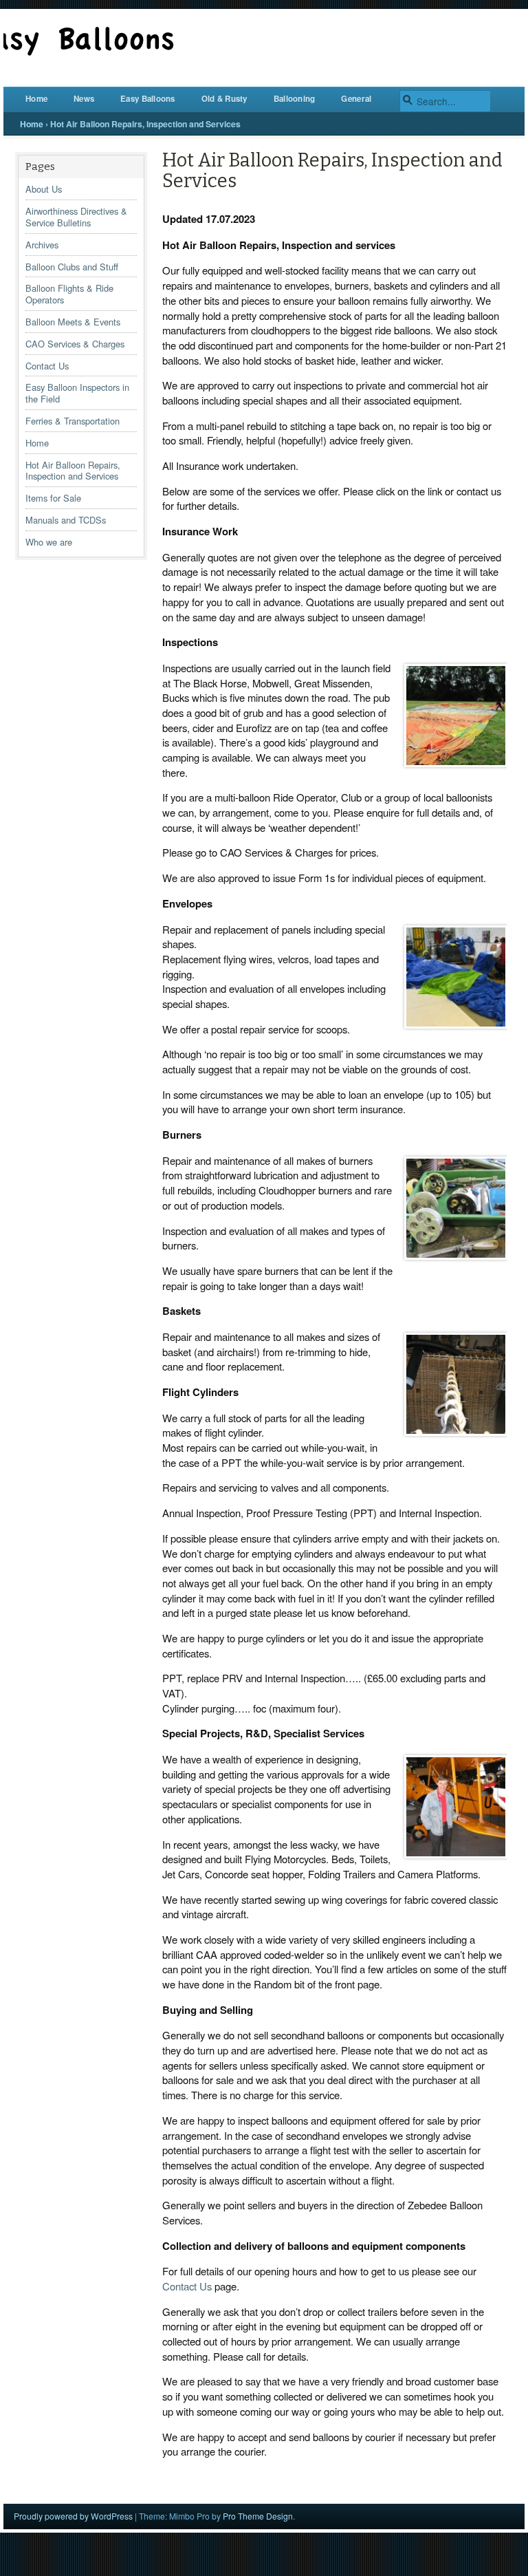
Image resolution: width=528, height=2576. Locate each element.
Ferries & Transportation (73, 421)
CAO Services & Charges (75, 344)
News (84, 99)
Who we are (49, 542)
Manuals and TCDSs (66, 520)
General (356, 99)
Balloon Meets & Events (73, 322)
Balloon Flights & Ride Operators (69, 294)
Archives (42, 245)
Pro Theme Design (258, 2516)
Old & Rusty (224, 99)
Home (36, 99)
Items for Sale (53, 498)
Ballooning (295, 99)
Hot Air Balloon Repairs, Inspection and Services (73, 471)
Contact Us (47, 366)
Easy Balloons (148, 99)
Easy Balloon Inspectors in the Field (77, 393)
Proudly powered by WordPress (73, 2516)
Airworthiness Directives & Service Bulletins (76, 217)
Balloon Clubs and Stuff (72, 267)
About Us (44, 189)
